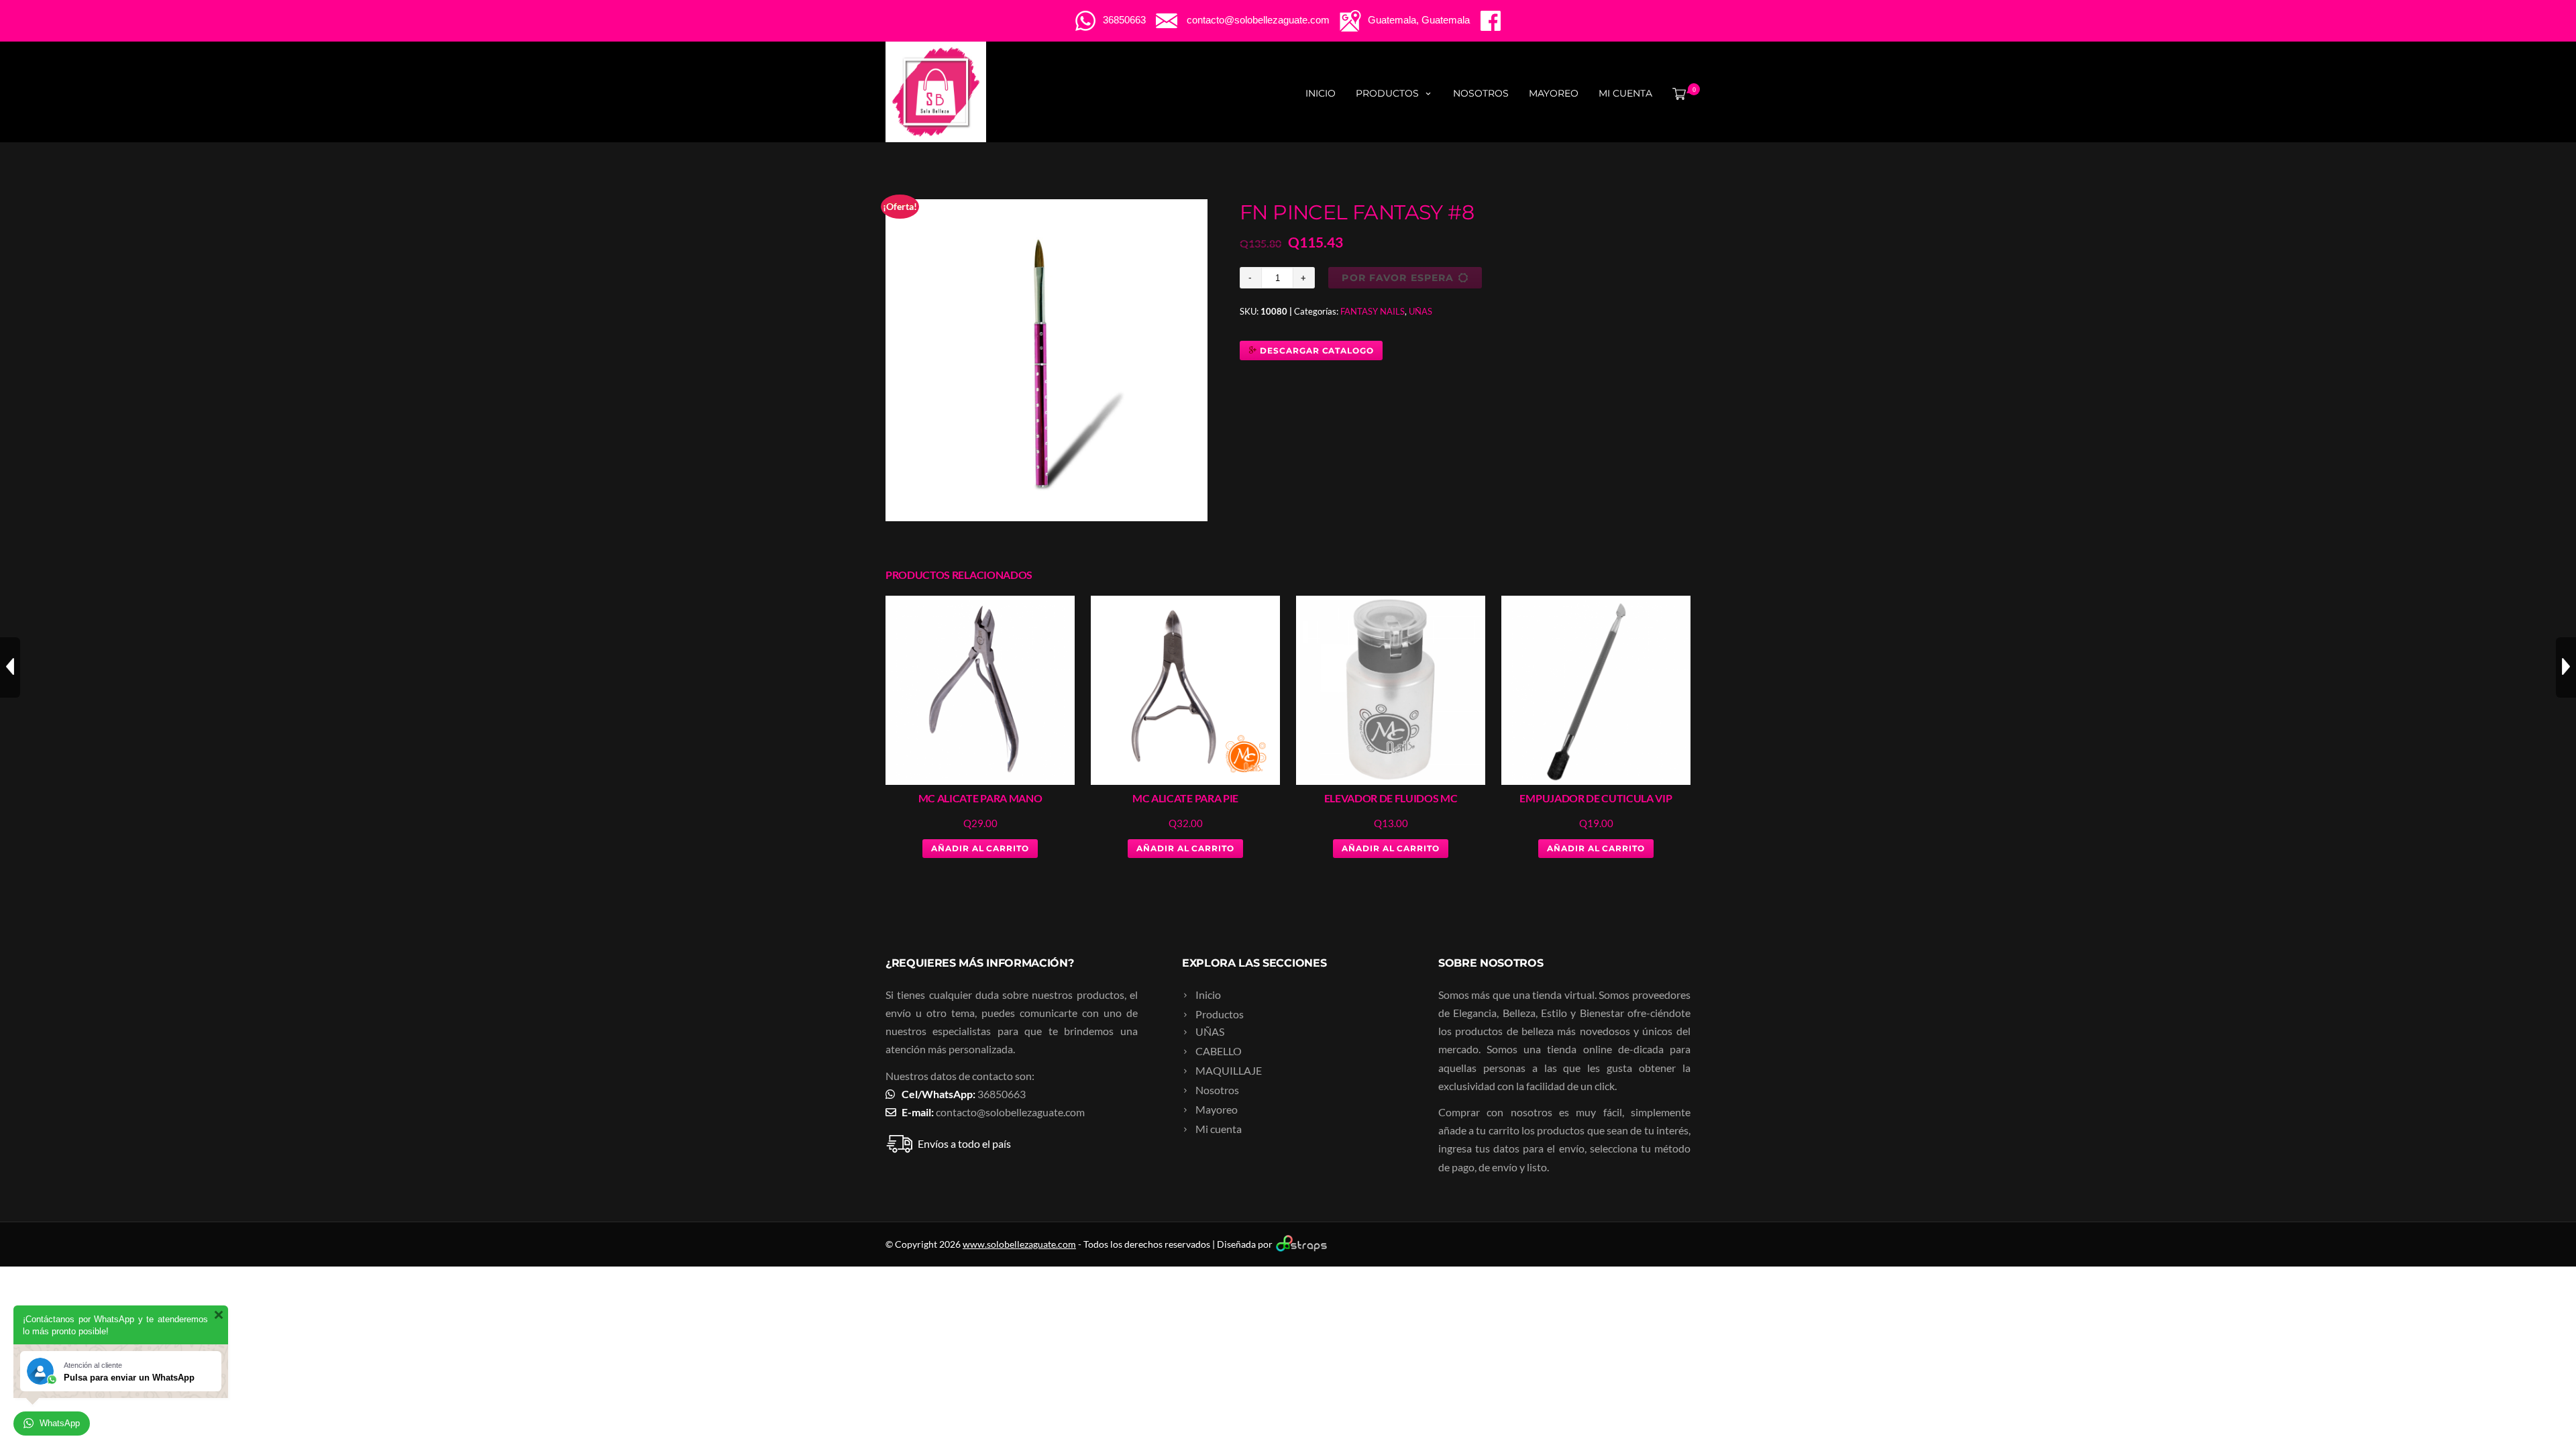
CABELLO (1219, 1051)
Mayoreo (1554, 93)
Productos (1387, 93)
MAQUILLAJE (1229, 1070)
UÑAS (1420, 311)
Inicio (1321, 93)
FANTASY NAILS (1373, 311)
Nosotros (1481, 93)
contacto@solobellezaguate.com (1010, 1112)
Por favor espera (1398, 278)
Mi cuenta (1625, 93)
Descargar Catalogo (1316, 351)
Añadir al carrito (980, 848)
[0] (1676, 93)
